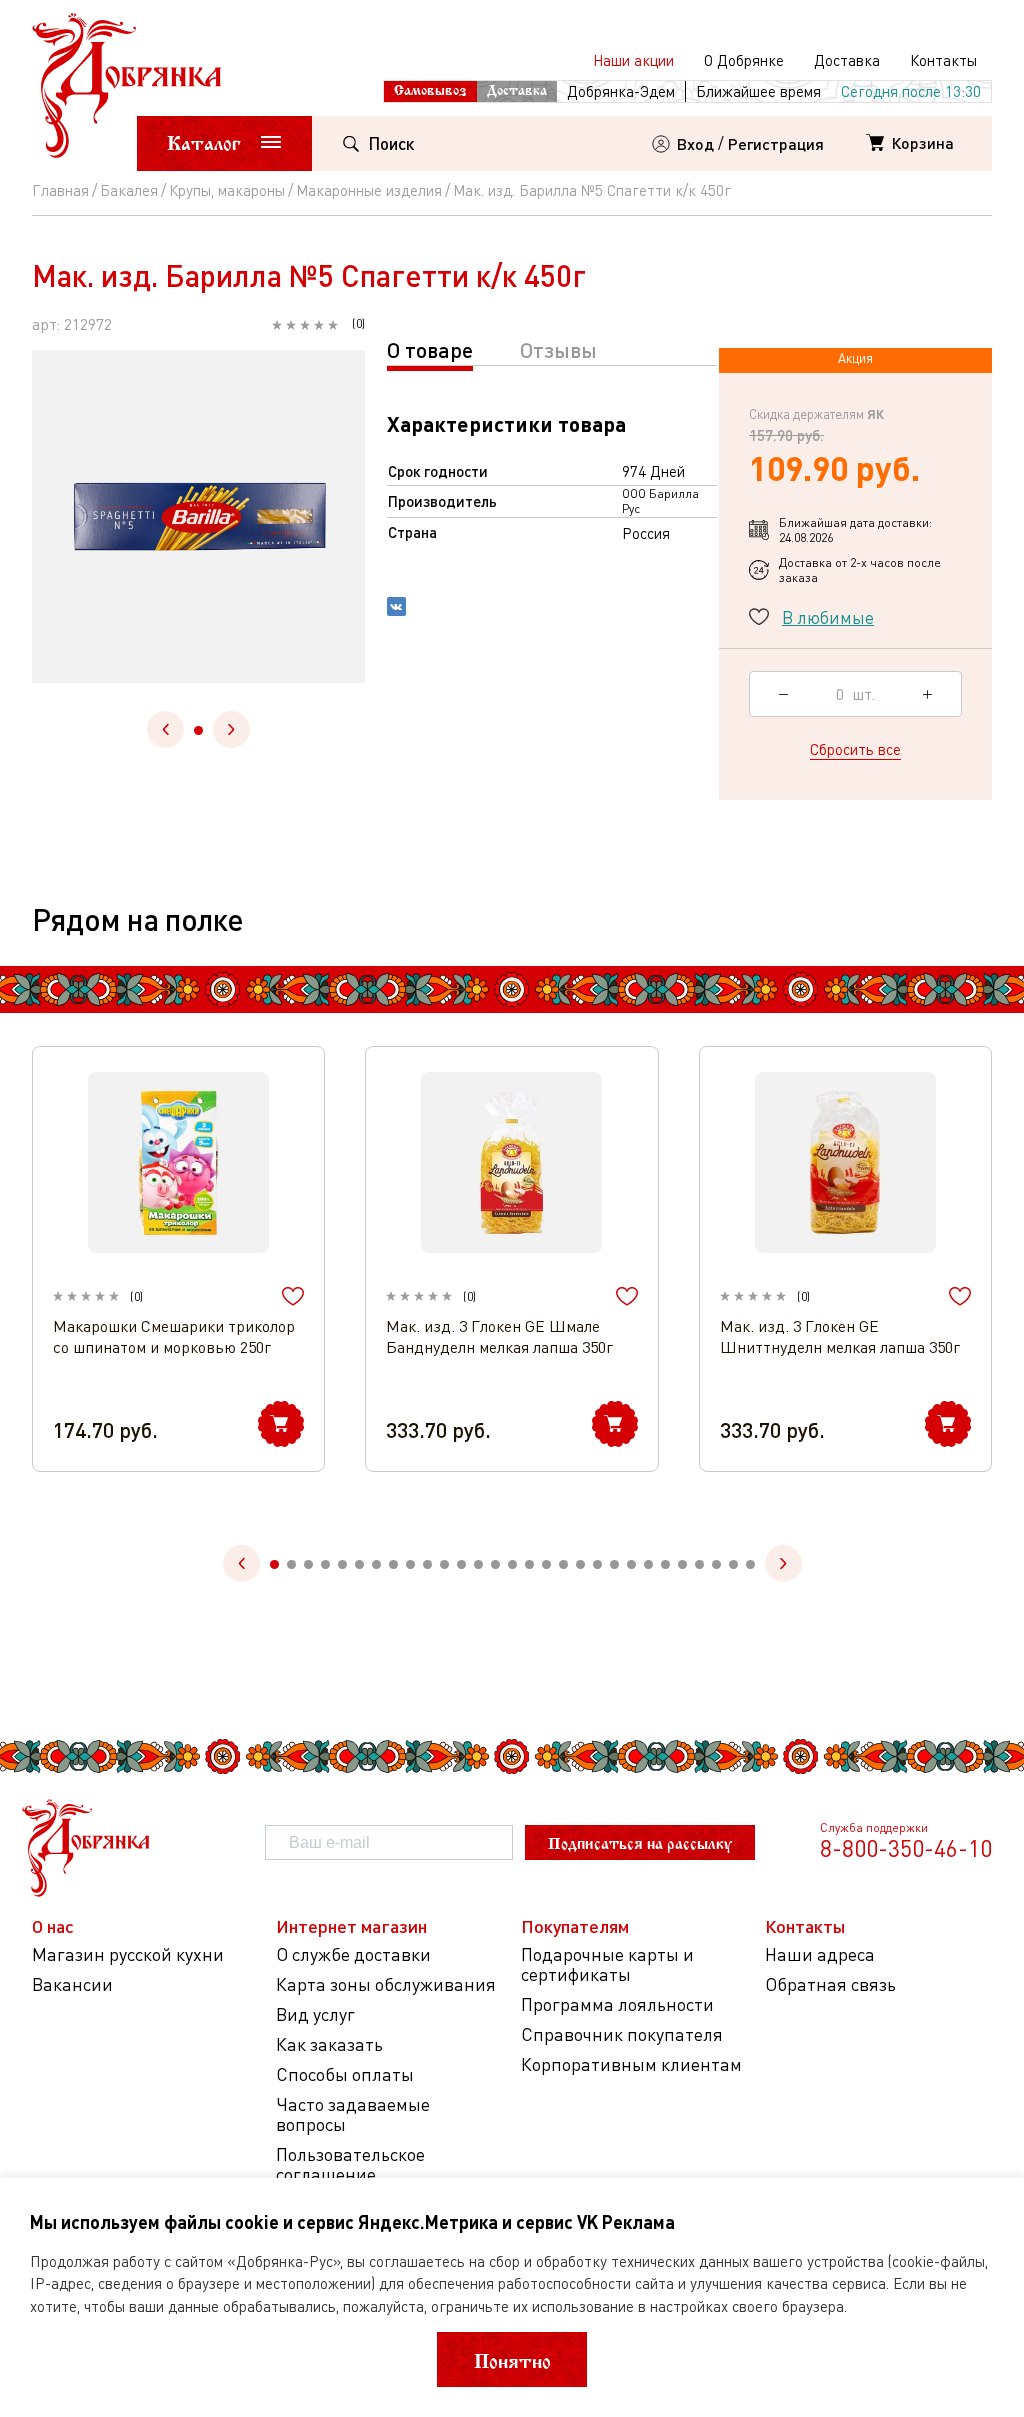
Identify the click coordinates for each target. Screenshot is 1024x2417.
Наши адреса (820, 1954)
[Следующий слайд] (231, 729)
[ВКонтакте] (396, 609)
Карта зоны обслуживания (386, 1984)
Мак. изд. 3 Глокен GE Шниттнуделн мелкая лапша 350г (840, 1336)
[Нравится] (293, 1296)
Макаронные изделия (369, 190)
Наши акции (633, 60)
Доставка (847, 60)
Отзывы (558, 349)
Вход (695, 143)
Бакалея (129, 190)
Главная (60, 190)
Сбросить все (855, 749)
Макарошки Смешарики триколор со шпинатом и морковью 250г (174, 1336)
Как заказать (329, 2044)
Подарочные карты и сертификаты (607, 1964)
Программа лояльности (617, 2004)
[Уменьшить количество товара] (783, 694)
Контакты (943, 60)
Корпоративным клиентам (631, 2064)
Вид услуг (315, 2014)
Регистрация (776, 143)
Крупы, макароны (227, 190)
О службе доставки (353, 1954)
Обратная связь (830, 1984)
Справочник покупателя (622, 2034)
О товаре (430, 349)
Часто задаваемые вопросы (353, 2114)
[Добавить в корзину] (281, 1424)
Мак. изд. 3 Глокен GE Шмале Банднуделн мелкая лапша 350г (499, 1336)
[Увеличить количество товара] (927, 694)
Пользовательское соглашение (350, 2164)
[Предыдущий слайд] (165, 729)
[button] (198, 730)
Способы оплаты (345, 2074)
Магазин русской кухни (128, 1954)
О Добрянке (744, 60)
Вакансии (72, 1984)
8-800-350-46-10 (906, 1848)
